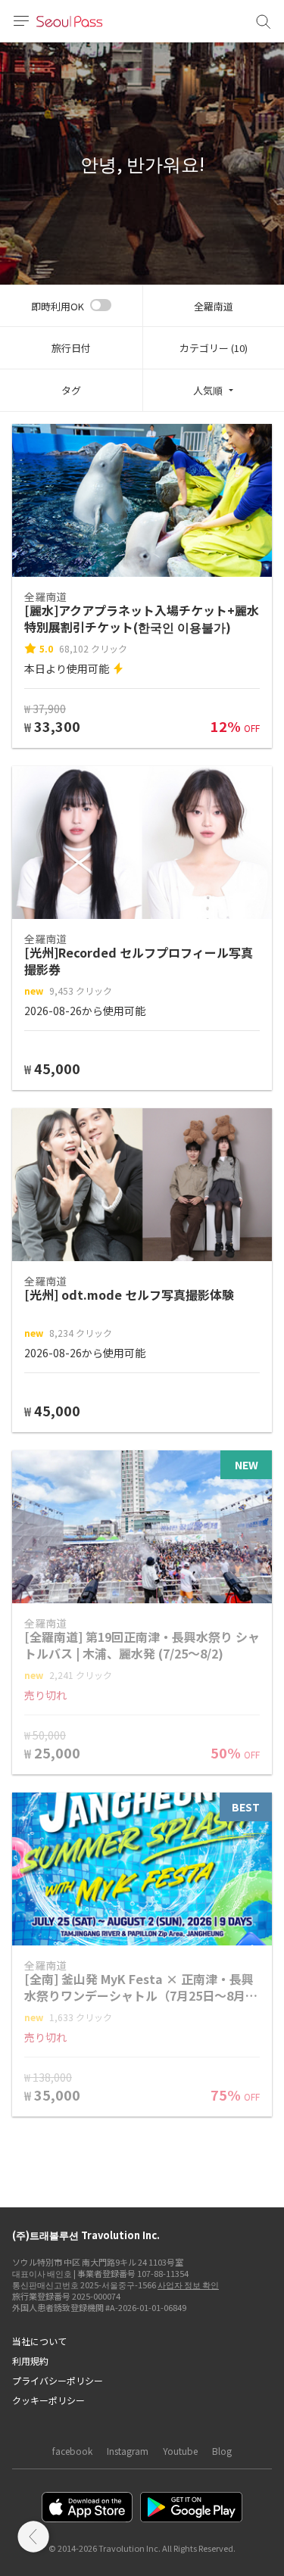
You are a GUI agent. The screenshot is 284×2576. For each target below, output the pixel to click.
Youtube (180, 2451)
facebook (72, 2451)
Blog (222, 2451)
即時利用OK (58, 306)
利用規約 (30, 2361)
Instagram (128, 2451)
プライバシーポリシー (58, 2380)
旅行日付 (71, 348)
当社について (39, 2341)
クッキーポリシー (48, 2400)
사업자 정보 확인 (188, 2285)
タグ (71, 390)
